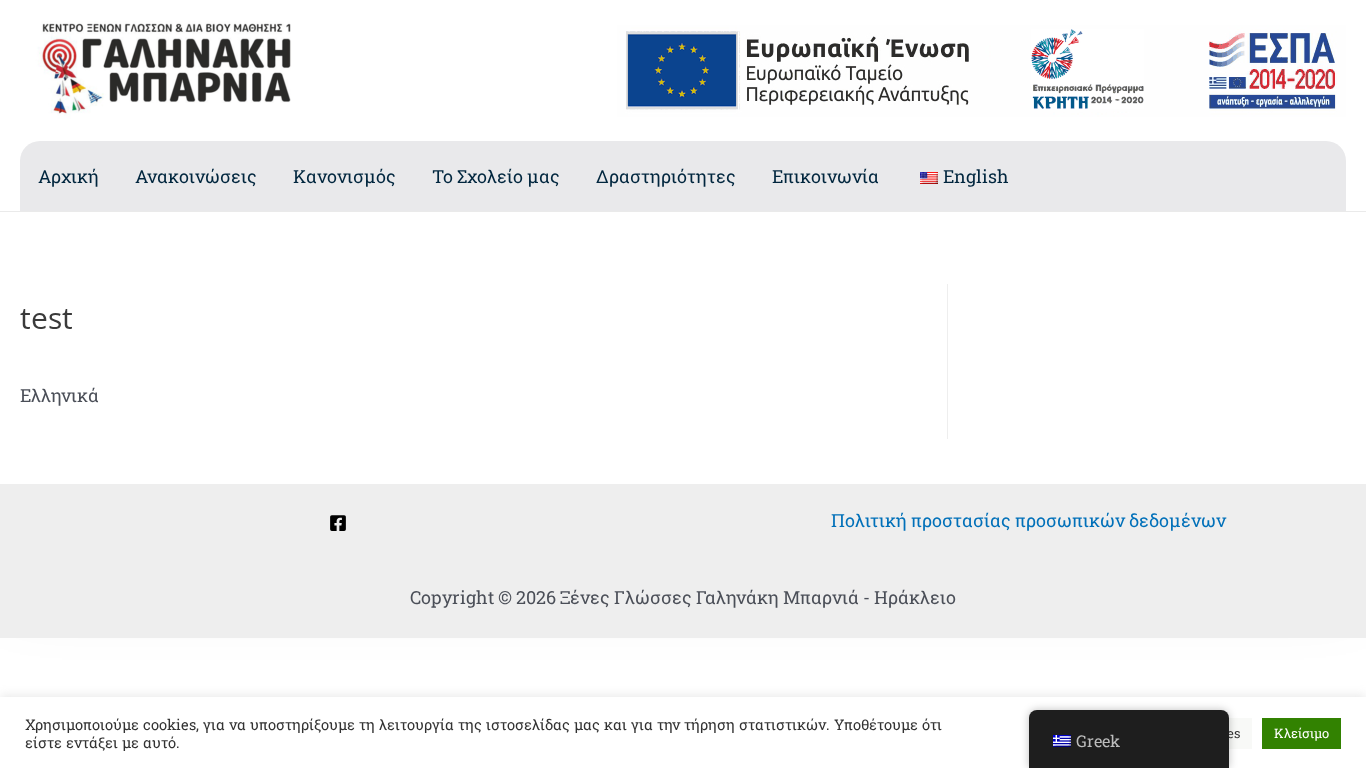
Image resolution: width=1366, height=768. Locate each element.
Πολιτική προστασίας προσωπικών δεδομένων (1028, 520)
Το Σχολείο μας (496, 176)
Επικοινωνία (825, 176)
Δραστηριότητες (666, 176)
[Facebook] (338, 523)
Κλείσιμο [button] (1301, 733)
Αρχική (68, 176)
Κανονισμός (344, 176)
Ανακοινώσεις (196, 176)
